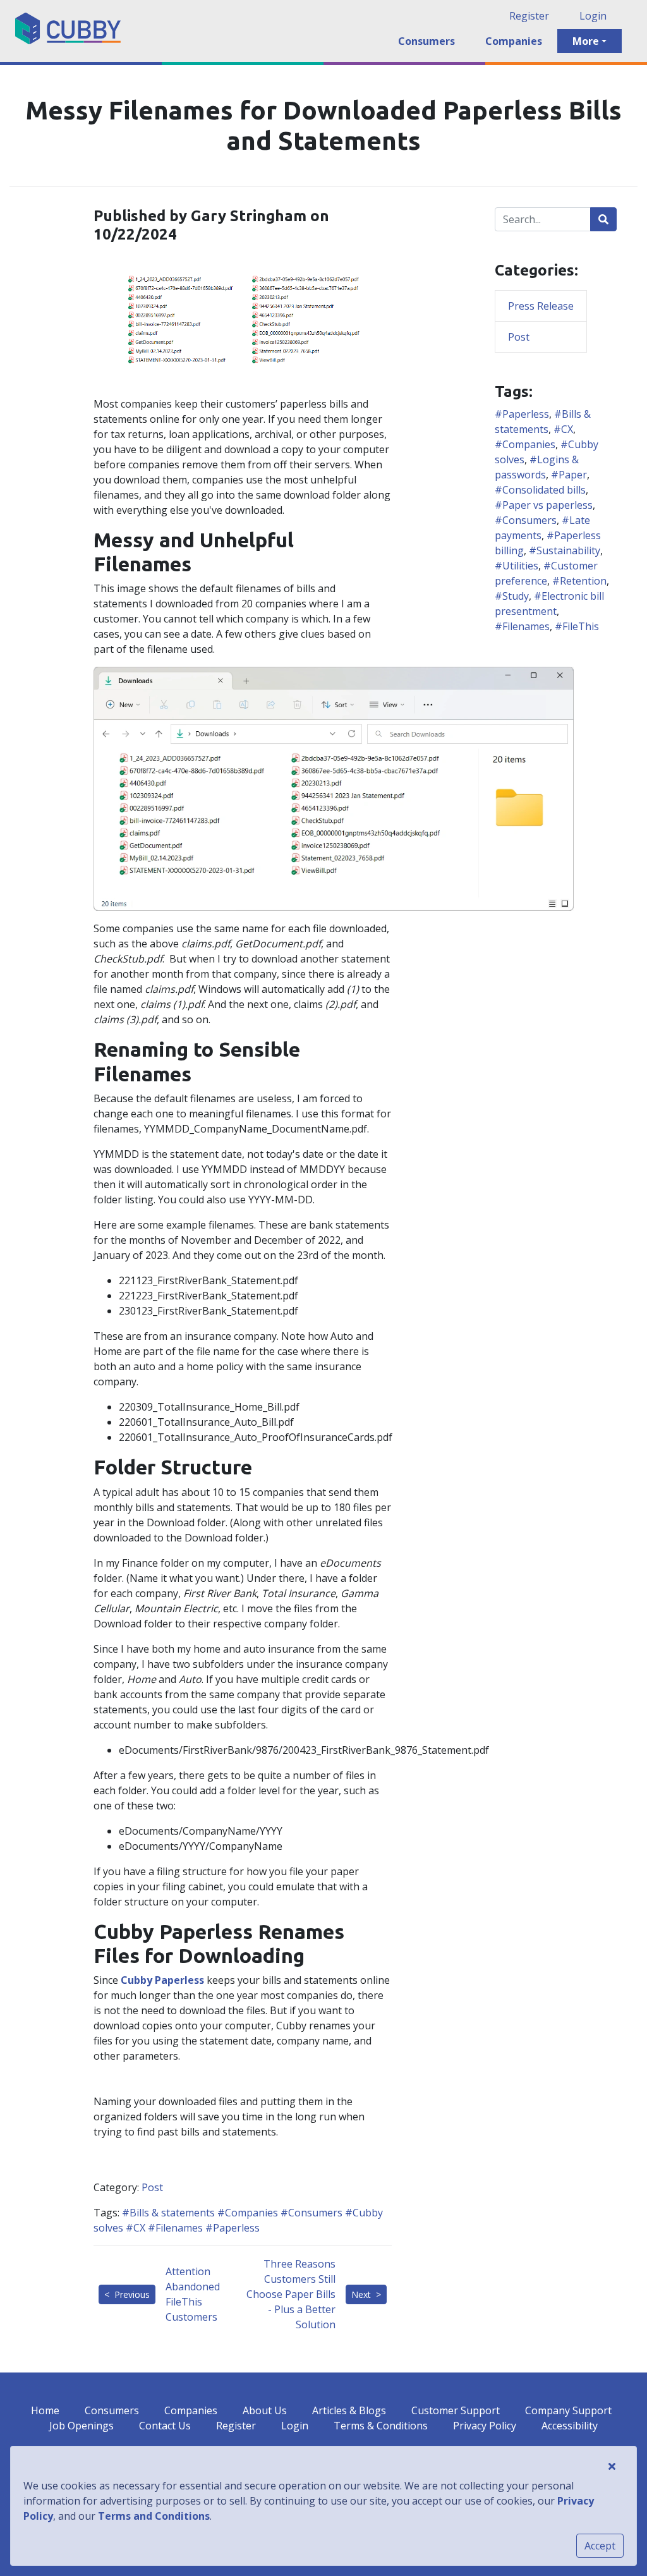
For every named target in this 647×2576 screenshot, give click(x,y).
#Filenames (174, 2228)
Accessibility (570, 2426)
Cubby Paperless (162, 1980)
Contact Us (165, 2426)
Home (45, 2410)
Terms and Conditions (154, 2516)
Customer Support (456, 2410)
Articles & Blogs (349, 2410)
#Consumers (310, 2213)
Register (529, 16)
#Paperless (231, 2228)
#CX (134, 2228)
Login (593, 16)
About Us (265, 2410)
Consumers (426, 41)
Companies (514, 41)
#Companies (246, 2213)
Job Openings (82, 2426)
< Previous (127, 2294)
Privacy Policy (485, 2426)
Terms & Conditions (381, 2426)
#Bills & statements (168, 2213)
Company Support (568, 2410)
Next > (366, 2294)
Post (152, 2187)
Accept (600, 2546)
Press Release (541, 306)
